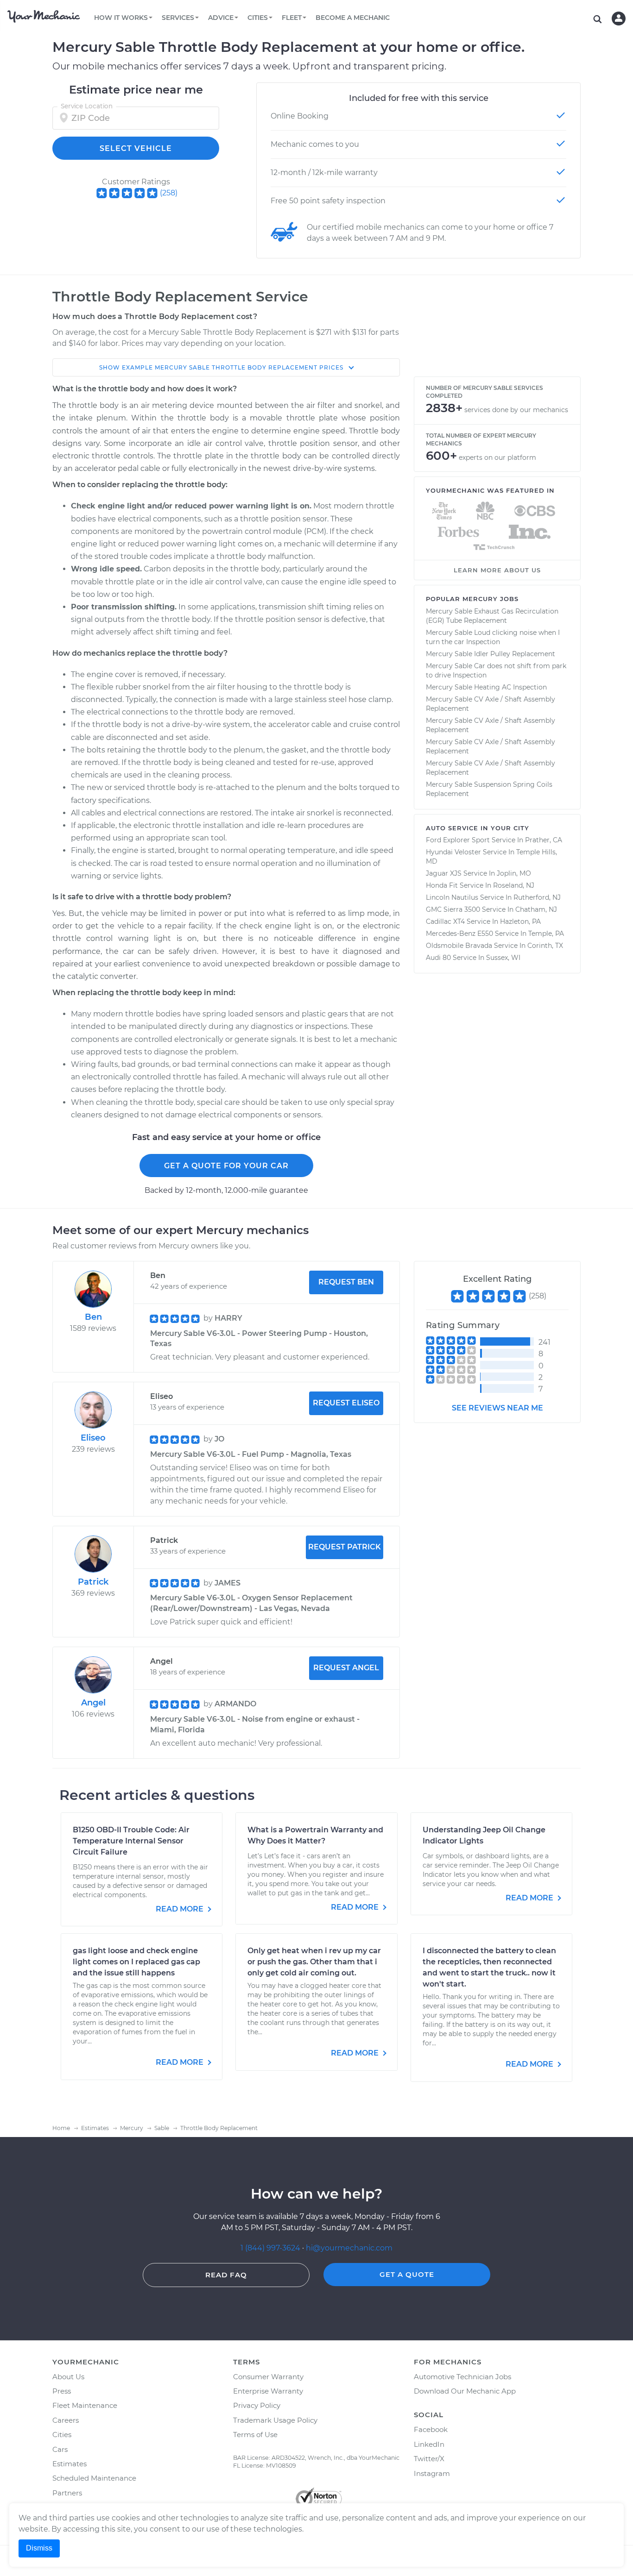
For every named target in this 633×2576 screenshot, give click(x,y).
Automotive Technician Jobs (462, 2377)
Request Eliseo (346, 1403)
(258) (169, 193)
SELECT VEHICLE (136, 148)
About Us (68, 2377)
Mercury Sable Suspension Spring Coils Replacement (489, 789)
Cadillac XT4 (445, 921)
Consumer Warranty (268, 2377)
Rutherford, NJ (537, 897)
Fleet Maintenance (85, 2405)
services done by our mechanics (516, 410)
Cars (60, 2449)
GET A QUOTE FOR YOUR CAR (226, 1166)
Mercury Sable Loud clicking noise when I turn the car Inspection (493, 637)
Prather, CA (544, 840)
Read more (180, 1909)
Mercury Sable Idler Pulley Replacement (491, 654)
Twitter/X (429, 2459)
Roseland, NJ (514, 885)
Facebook (431, 2429)
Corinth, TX (545, 946)
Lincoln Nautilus (452, 897)
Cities (62, 2435)
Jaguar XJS (444, 873)
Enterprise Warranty (268, 2391)
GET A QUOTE (407, 2274)
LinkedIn (429, 2444)
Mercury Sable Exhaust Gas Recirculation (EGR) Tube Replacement (492, 616)
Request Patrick (345, 1547)
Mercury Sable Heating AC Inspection (486, 687)
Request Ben (346, 1282)
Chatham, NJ (536, 909)
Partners (67, 2493)
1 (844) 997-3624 (271, 2248)
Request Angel (346, 1668)
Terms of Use (255, 2435)
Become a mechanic (353, 18)
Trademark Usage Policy (275, 2420)
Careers (66, 2420)
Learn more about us (497, 570)
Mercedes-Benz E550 (459, 934)
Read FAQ (226, 2275)
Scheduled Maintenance (94, 2478)
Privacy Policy (257, 2405)
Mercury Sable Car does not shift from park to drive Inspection (496, 671)
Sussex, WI (503, 958)
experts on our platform (497, 458)
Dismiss (39, 2548)
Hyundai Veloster (453, 852)
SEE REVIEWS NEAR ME (497, 1408)
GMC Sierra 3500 (453, 909)
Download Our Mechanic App (465, 2391)
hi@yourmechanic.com (349, 2248)
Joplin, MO (514, 873)
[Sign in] (619, 19)
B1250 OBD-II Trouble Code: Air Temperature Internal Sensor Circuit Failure (131, 1841)
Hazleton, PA (520, 921)
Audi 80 (438, 958)
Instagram (432, 2473)
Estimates (70, 2464)
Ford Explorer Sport (458, 840)
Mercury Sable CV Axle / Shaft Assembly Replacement (491, 704)
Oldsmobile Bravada (459, 946)
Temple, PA (546, 934)
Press (62, 2391)
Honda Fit (442, 885)
